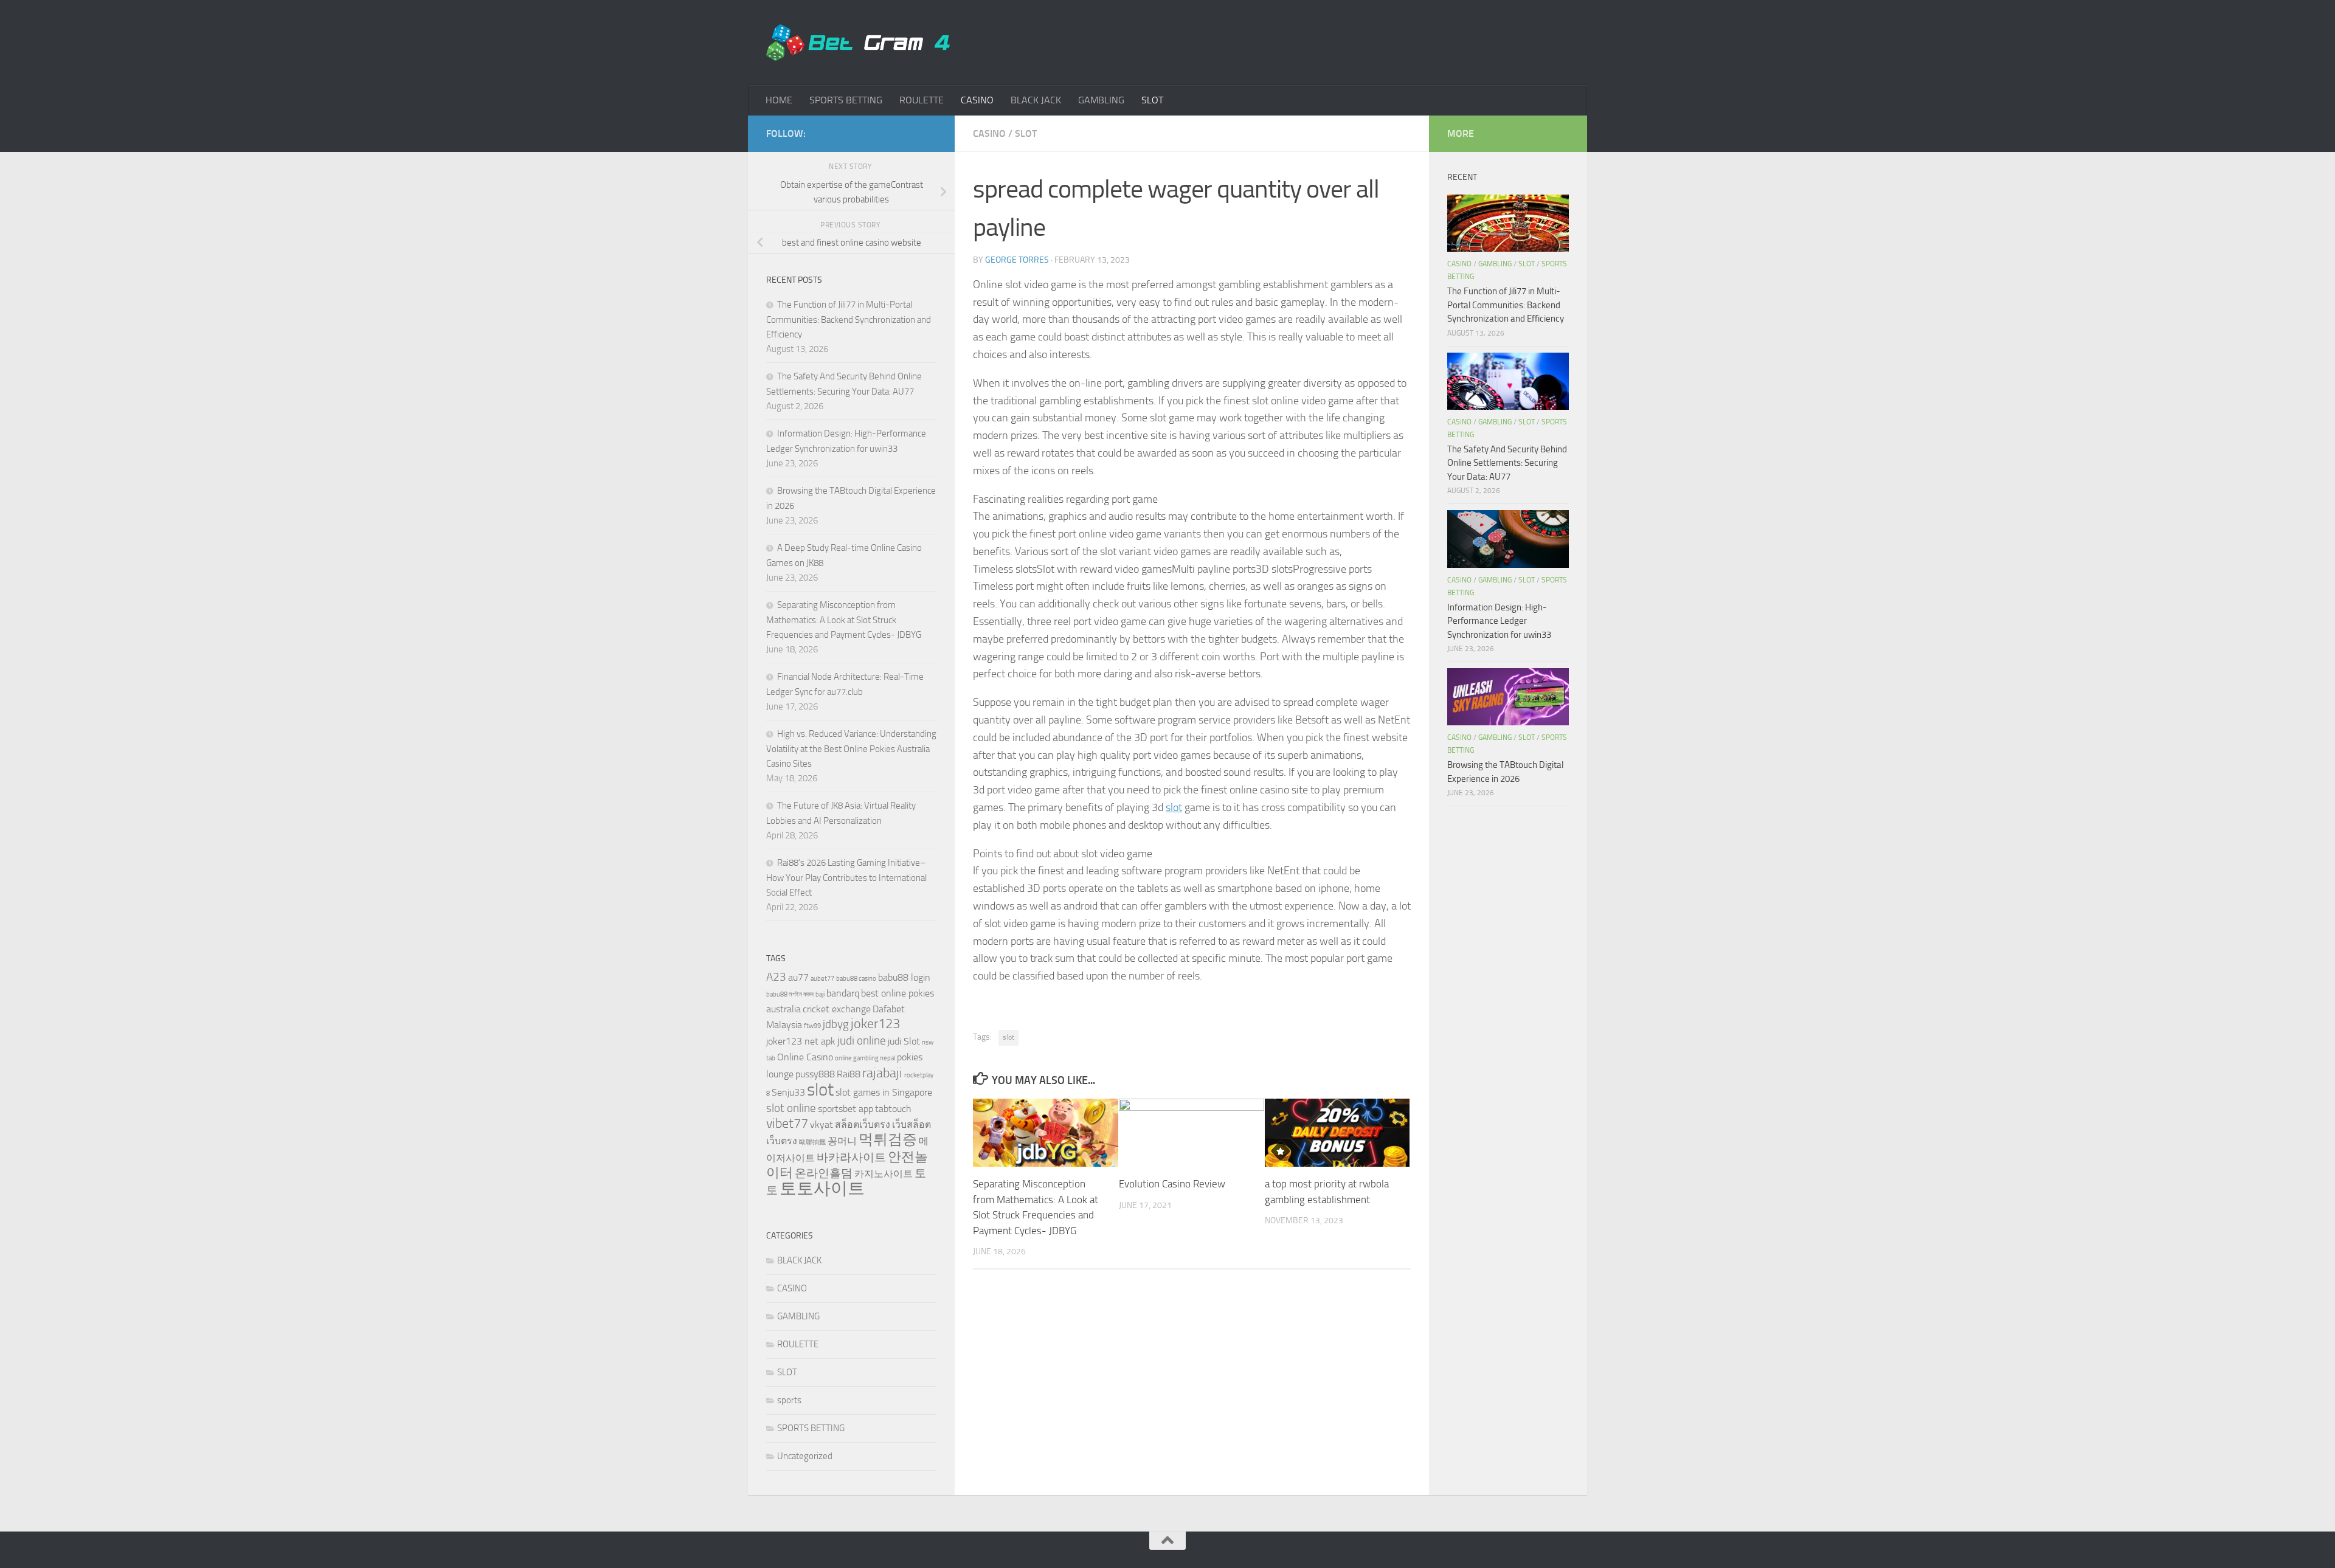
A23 (776, 977)
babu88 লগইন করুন (790, 994)
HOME (779, 100)
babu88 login (904, 977)
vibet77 (787, 1123)
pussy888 (815, 1074)
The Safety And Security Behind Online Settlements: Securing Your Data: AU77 (1507, 463)
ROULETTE (922, 100)
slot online (791, 1108)
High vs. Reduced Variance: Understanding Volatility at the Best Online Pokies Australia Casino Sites (851, 749)
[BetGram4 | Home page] (858, 43)
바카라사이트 (851, 1157)
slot (1174, 807)
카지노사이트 (884, 1174)
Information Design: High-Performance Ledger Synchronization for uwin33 (1499, 621)
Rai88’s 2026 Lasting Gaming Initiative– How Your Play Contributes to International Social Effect (846, 878)
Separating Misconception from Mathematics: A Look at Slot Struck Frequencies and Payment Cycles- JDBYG (844, 620)
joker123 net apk (801, 1041)
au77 (798, 977)
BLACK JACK (1036, 100)
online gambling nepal (865, 1058)
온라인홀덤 (824, 1173)
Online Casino (805, 1057)
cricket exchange (837, 1009)
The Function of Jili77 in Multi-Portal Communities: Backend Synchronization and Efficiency (849, 319)
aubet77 (822, 979)
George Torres (1017, 260)
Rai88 (849, 1074)
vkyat (822, 1124)
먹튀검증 (888, 1139)
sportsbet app (846, 1109)
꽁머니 (842, 1141)
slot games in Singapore (884, 1092)
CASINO (977, 100)
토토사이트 (822, 1188)
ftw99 (812, 1026)
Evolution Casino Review (1172, 1184)
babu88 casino (856, 979)
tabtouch (893, 1109)
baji (820, 994)
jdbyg (836, 1024)
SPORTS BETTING (846, 100)
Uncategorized (805, 1456)
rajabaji (882, 1073)
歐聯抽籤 (812, 1142)
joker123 (875, 1024)
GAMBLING (1101, 100)
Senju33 (788, 1092)
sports (789, 1400)
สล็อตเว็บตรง (863, 1124)
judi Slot (904, 1041)
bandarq (843, 993)
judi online (862, 1041)
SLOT (1152, 100)
